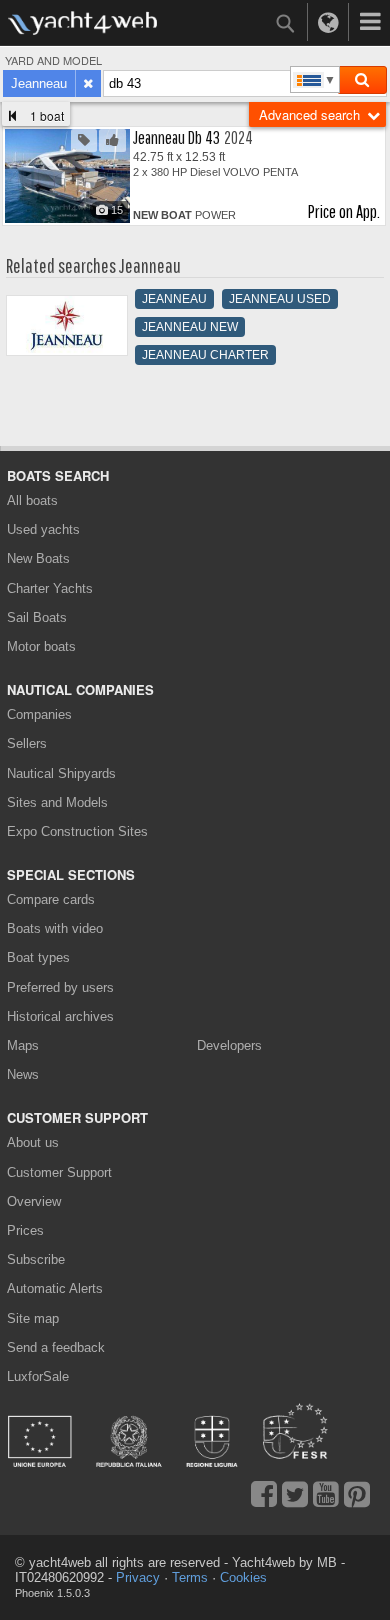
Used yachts (43, 529)
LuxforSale (38, 1376)
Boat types (38, 957)
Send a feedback (56, 1347)
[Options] (370, 22)
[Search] (362, 80)
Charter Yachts (50, 588)
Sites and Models (57, 802)
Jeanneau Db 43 (176, 137)
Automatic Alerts (55, 1288)
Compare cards (51, 899)
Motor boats (41, 646)
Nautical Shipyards (61, 773)
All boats (32, 500)
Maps (23, 1045)
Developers (233, 1045)
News (23, 1074)
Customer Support (59, 1172)
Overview (34, 1201)
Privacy (138, 1577)
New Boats (38, 558)
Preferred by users (60, 987)
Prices (25, 1230)
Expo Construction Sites (77, 831)
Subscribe (36, 1259)
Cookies (243, 1577)
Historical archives (60, 1016)
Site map (33, 1318)
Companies (39, 714)
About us (33, 1142)
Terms (190, 1577)
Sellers (27, 743)
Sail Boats (37, 617)
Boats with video (55, 928)
